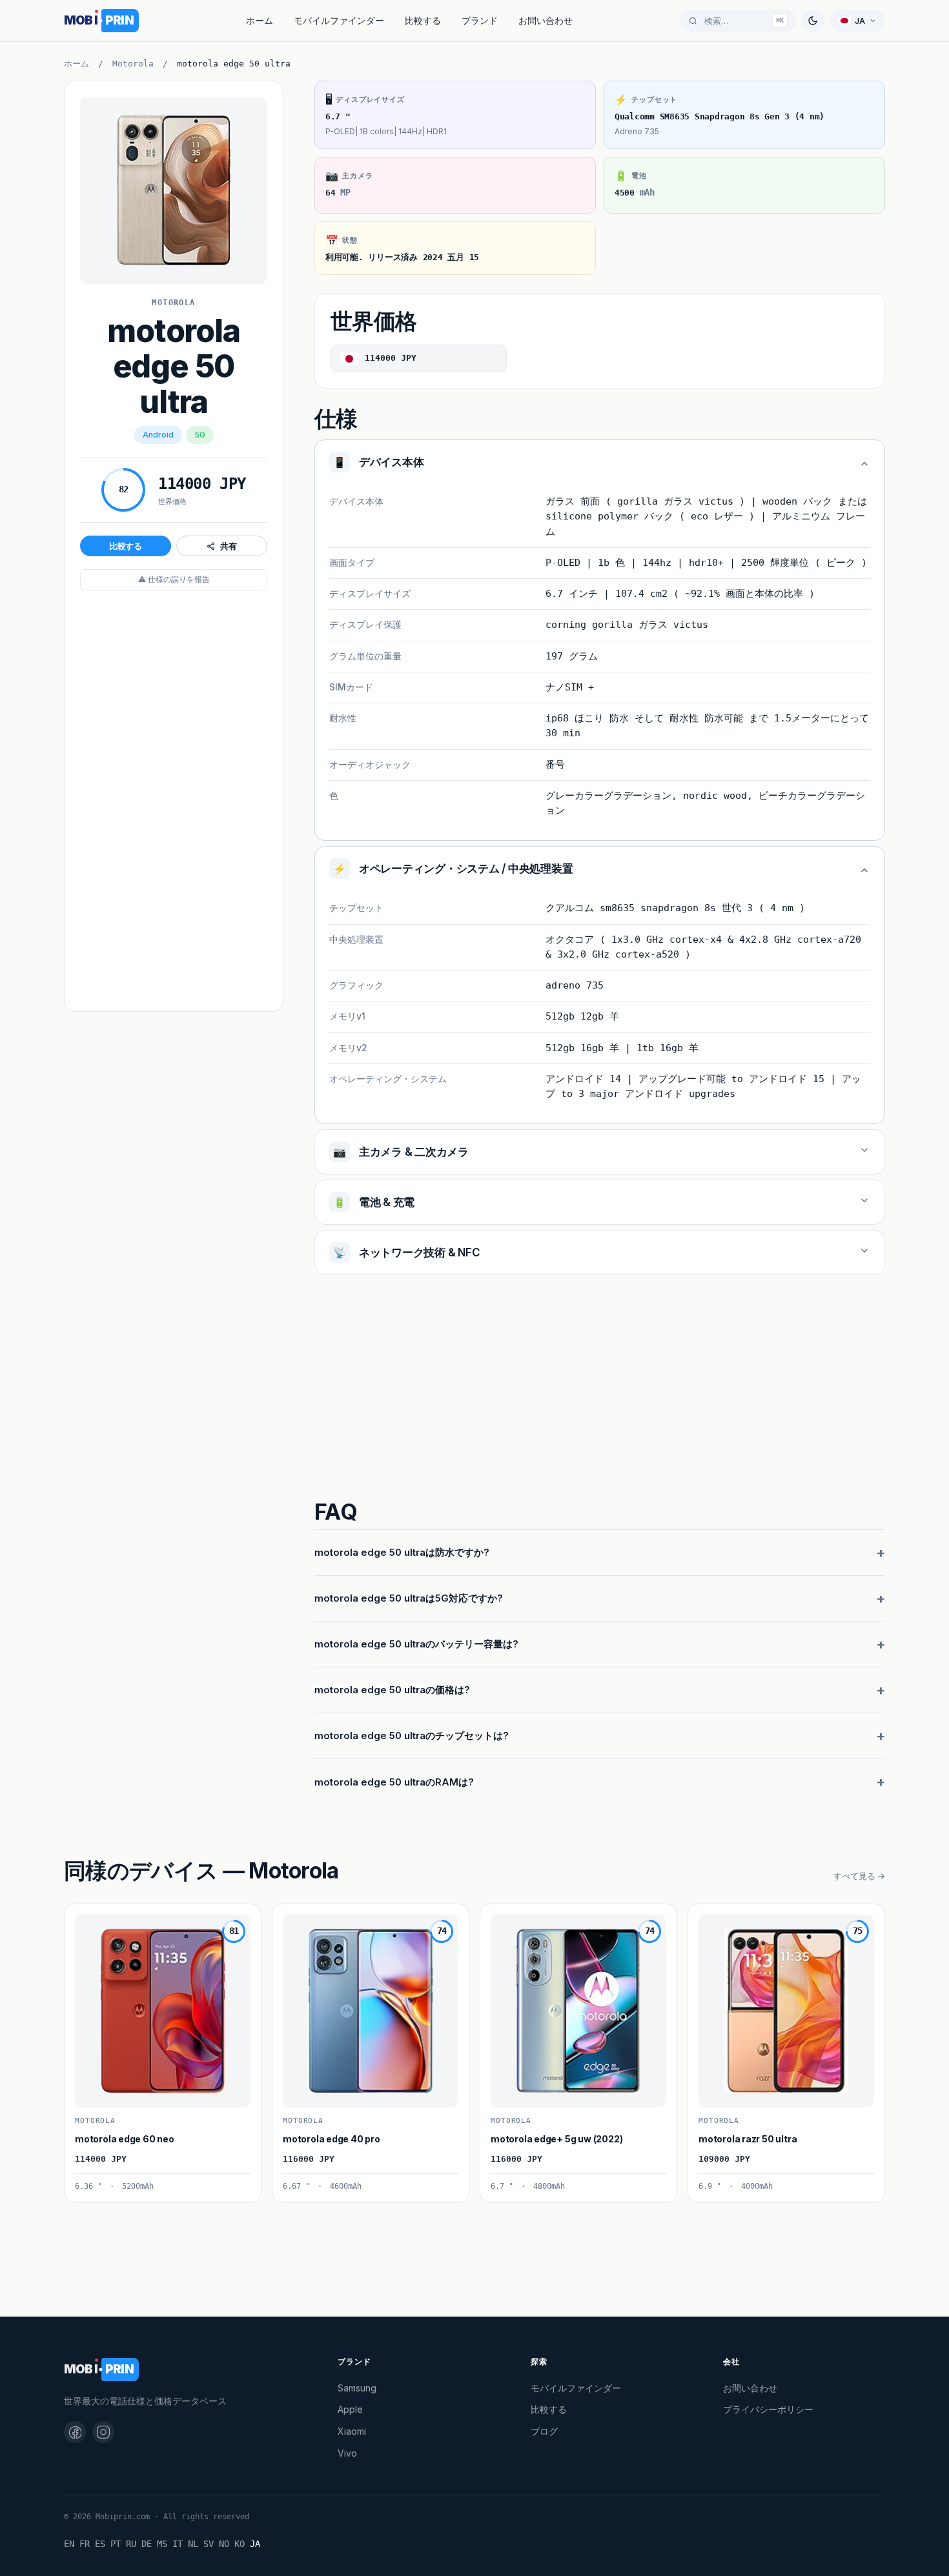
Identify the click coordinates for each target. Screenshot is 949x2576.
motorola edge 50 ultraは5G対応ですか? (409, 1598)
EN (69, 2544)
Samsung (357, 2388)
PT (116, 2544)
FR (85, 2544)
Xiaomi (352, 2431)
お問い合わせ (546, 20)
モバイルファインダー (339, 20)
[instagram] (103, 2432)
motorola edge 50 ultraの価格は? (392, 1690)
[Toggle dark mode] (813, 21)
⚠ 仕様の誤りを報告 (174, 579)
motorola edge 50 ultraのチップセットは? (412, 1736)
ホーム (260, 20)
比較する (423, 20)
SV (209, 2544)
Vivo (347, 2453)
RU (131, 2544)
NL (193, 2544)
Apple (350, 2409)
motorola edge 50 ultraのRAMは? (394, 1782)
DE (147, 2544)
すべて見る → (859, 1876)
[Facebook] (75, 2432)
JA (255, 2544)
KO (240, 2544)
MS (162, 2544)
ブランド (480, 20)
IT (178, 2544)
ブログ (544, 2431)
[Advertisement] (174, 802)
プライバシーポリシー (768, 2409)
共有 (229, 546)
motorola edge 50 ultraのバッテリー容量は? (416, 1644)
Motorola (133, 64)
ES (100, 2544)
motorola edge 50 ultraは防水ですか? (402, 1552)
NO (224, 2544)
